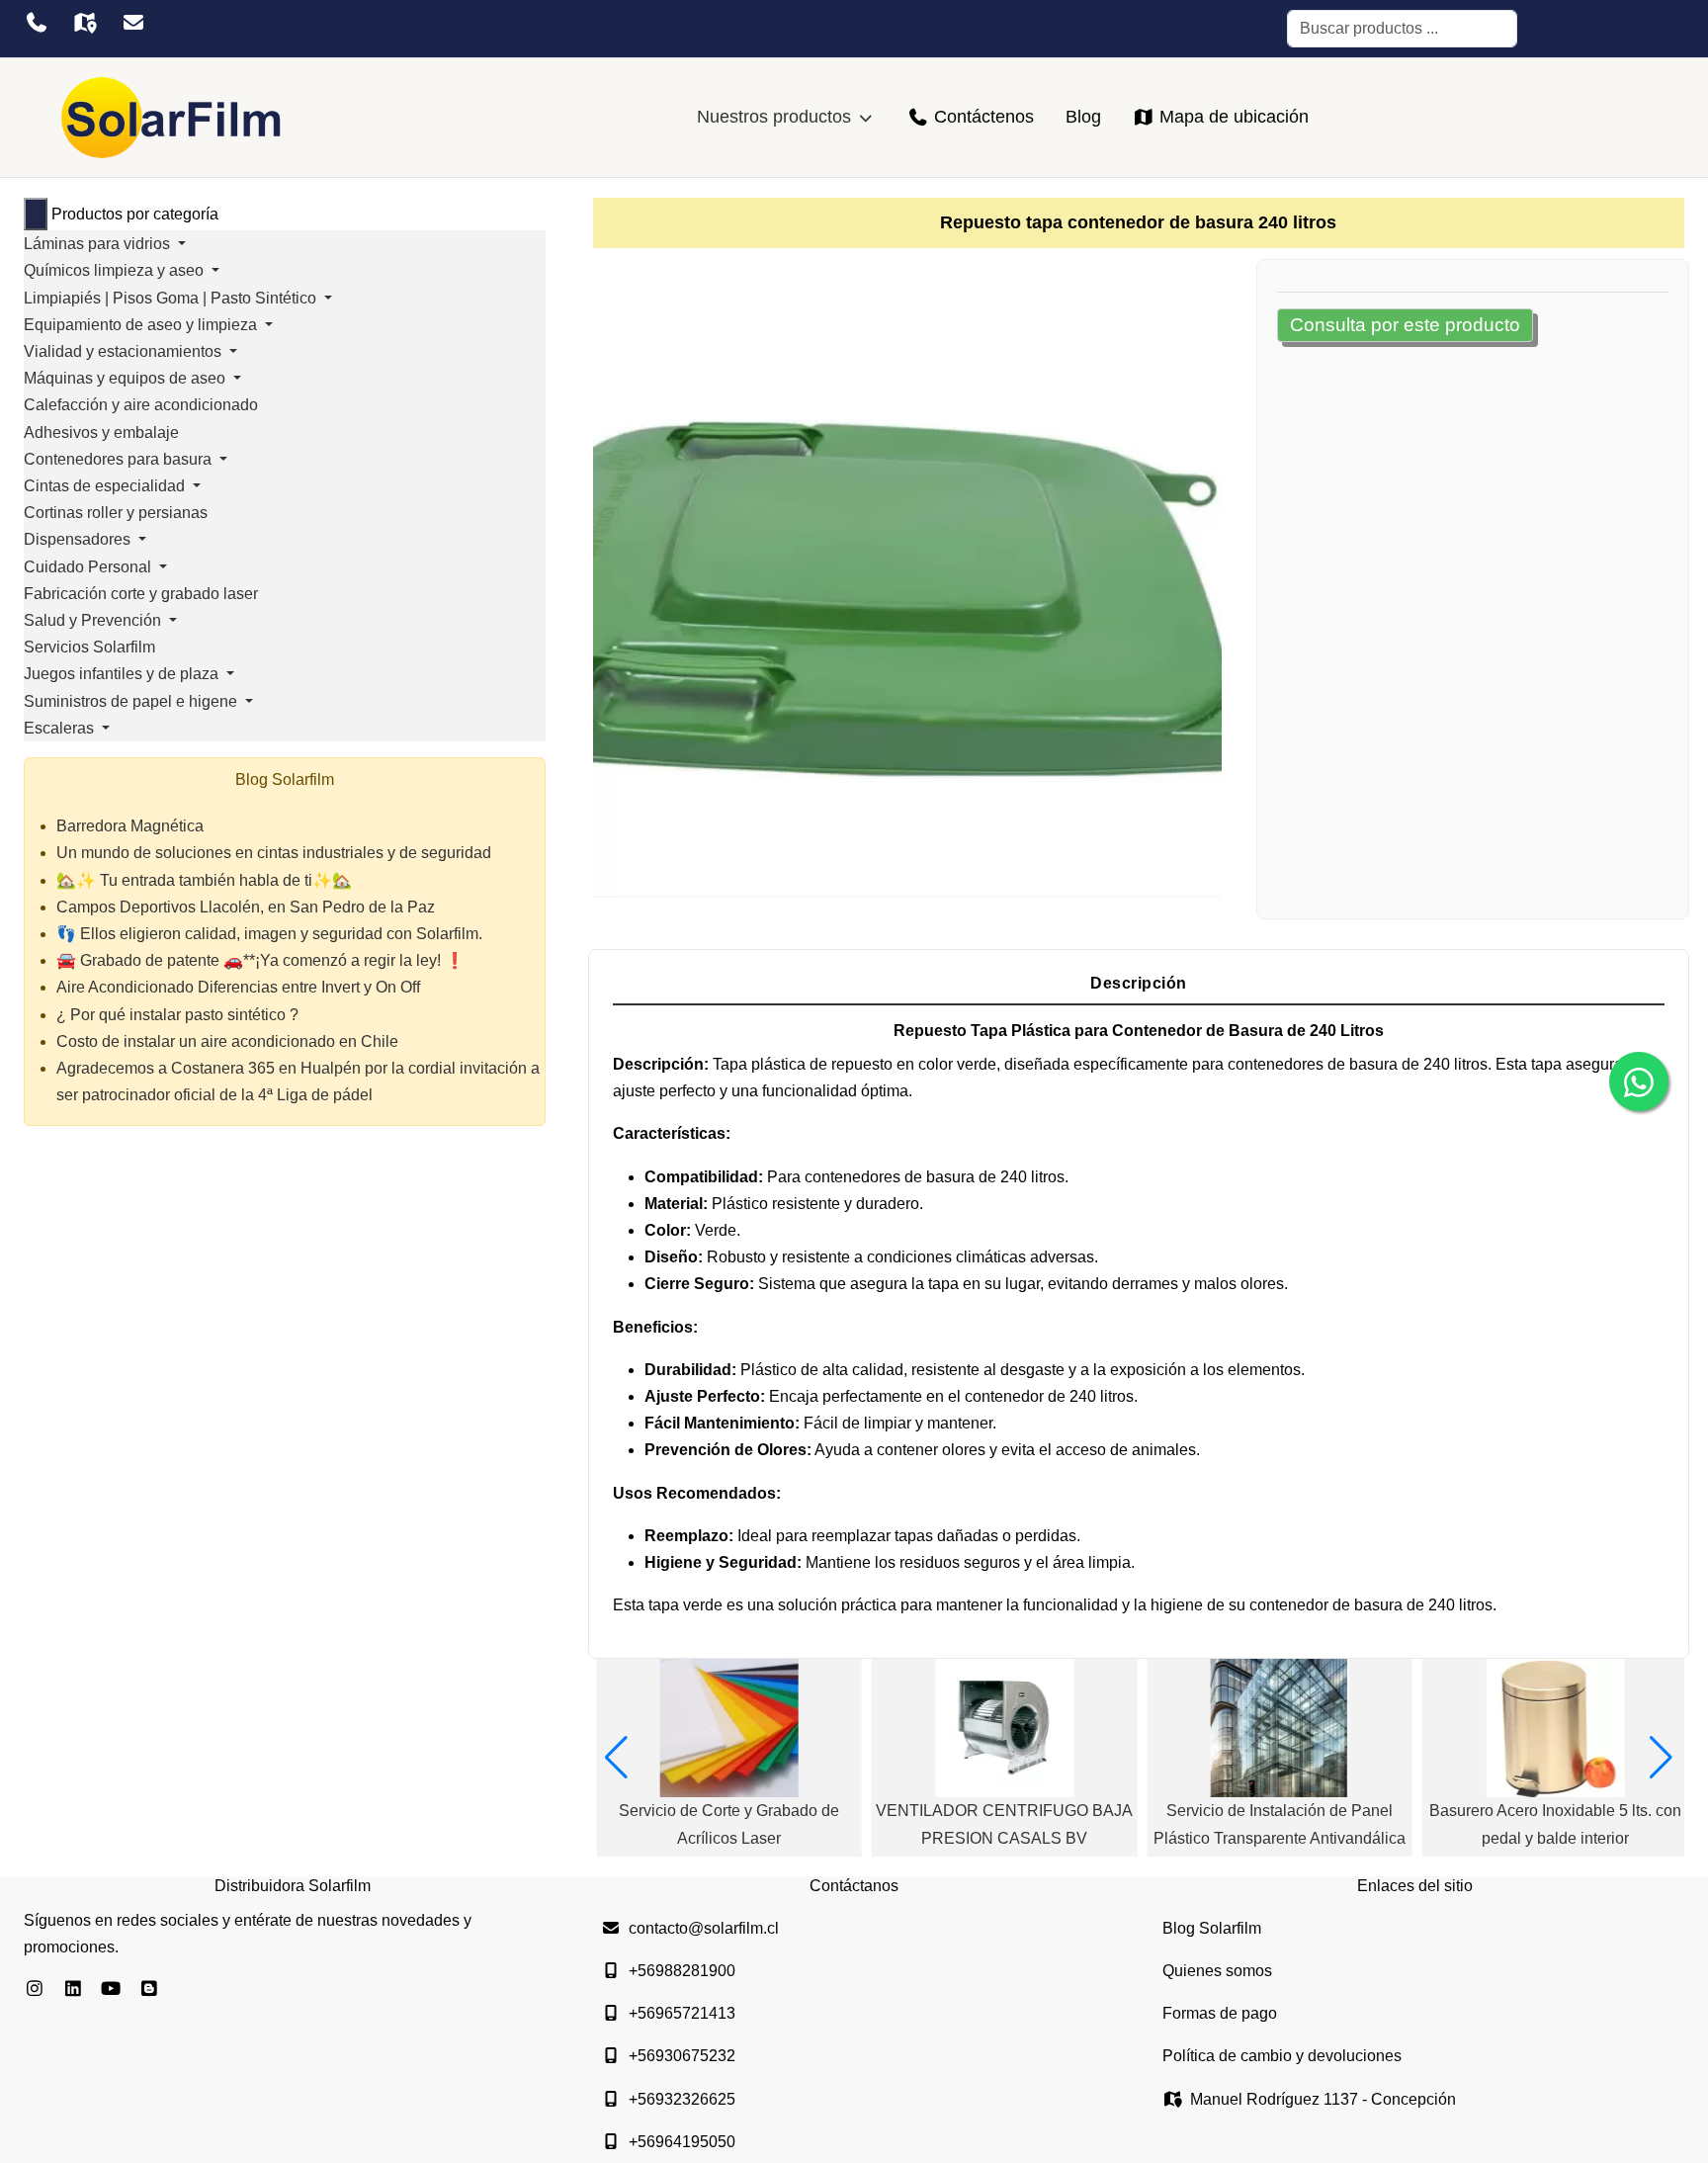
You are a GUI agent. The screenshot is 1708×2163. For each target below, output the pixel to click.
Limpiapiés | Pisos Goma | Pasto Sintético (172, 298)
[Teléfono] (36, 23)
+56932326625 (682, 2099)
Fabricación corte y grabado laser (141, 594)
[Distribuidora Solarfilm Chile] (172, 118)
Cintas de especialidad (106, 486)
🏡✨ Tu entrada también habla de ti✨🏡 (204, 880)
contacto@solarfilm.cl (704, 1928)
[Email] (133, 23)
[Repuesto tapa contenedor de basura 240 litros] (907, 583)
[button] (616, 1758)
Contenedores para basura (120, 459)
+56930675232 (682, 2056)
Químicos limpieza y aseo (116, 270)
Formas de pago (1220, 2013)
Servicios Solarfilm (89, 647)
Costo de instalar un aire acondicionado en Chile (227, 1041)
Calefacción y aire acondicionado (141, 405)
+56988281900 (682, 1971)
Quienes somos (1217, 1971)
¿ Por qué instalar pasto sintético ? (177, 1015)
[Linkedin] (74, 1989)
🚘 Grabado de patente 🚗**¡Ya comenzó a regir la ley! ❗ (260, 960)
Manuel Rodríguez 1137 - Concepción (1323, 2099)
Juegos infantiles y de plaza (123, 674)
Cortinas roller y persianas (116, 513)
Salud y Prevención (94, 620)
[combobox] (1402, 29)
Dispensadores (79, 539)
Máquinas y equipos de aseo (127, 378)
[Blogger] (150, 1989)
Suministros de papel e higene (132, 701)
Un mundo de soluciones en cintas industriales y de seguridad (274, 853)
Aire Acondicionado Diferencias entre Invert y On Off (238, 987)
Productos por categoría (135, 214)
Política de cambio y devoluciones (1282, 2056)
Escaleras (61, 728)
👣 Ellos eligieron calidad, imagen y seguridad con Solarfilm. (269, 934)
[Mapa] (85, 23)
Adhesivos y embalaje (101, 433)
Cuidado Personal (89, 567)
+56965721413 (682, 2013)
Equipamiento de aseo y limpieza (142, 325)
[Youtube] (111, 1989)
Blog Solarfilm (1212, 1928)
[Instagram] (35, 1989)
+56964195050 (682, 2142)
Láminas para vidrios (99, 244)
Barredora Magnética (130, 826)
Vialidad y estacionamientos (125, 351)
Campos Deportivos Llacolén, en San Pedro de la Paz (246, 907)
